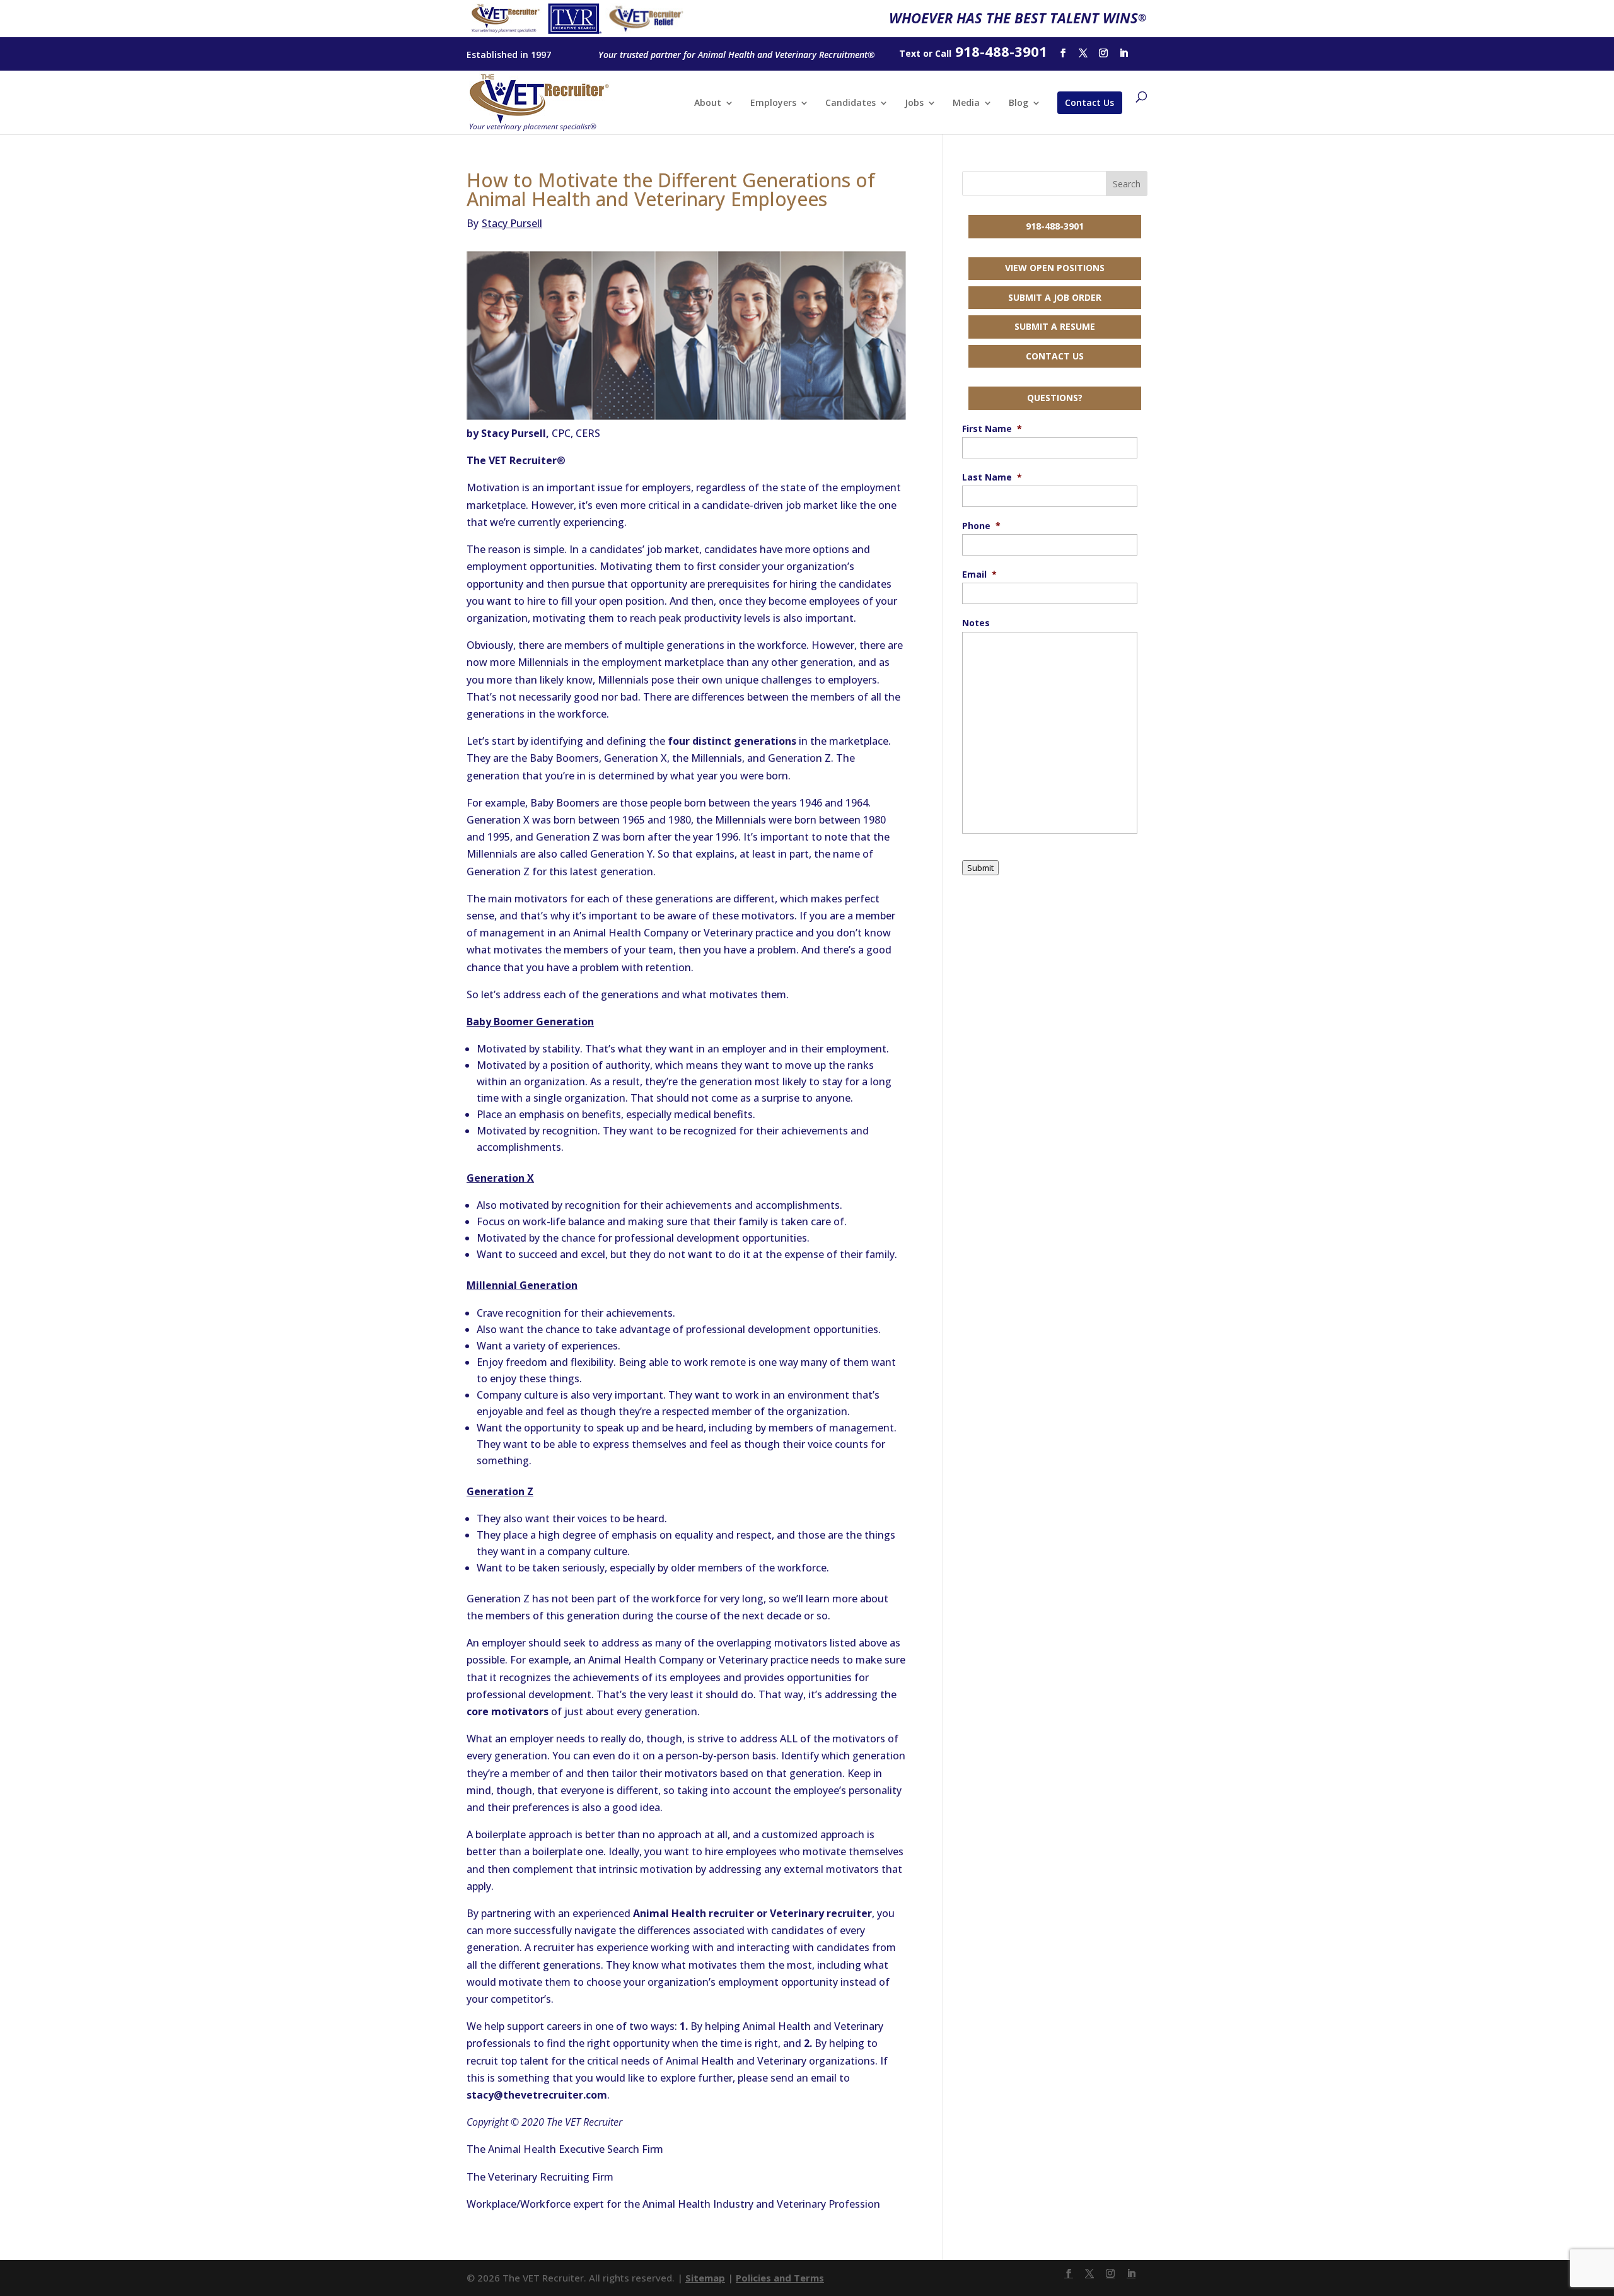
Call (943, 53)
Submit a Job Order (1055, 297)
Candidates (851, 103)
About (708, 103)
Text (910, 53)
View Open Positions (1055, 268)
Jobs (914, 103)
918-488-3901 (1055, 226)
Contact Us (1089, 102)
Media (966, 103)
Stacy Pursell (504, 223)
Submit (980, 868)
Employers (773, 103)
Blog (1019, 103)
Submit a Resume (1055, 326)
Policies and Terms (780, 2278)
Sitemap (705, 2278)
